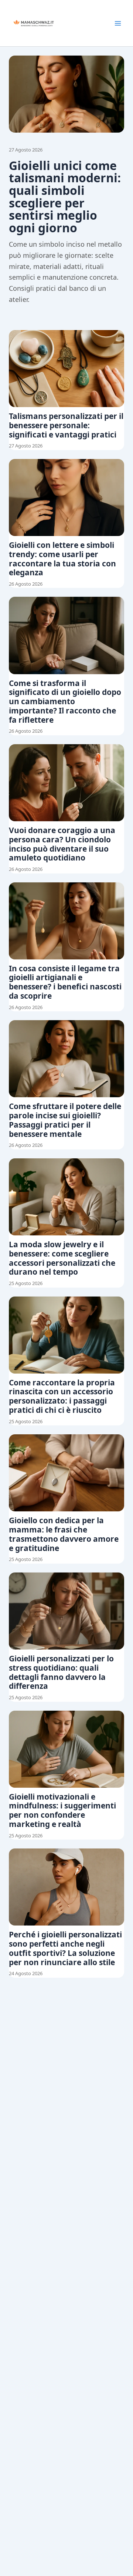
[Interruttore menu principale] (118, 23)
